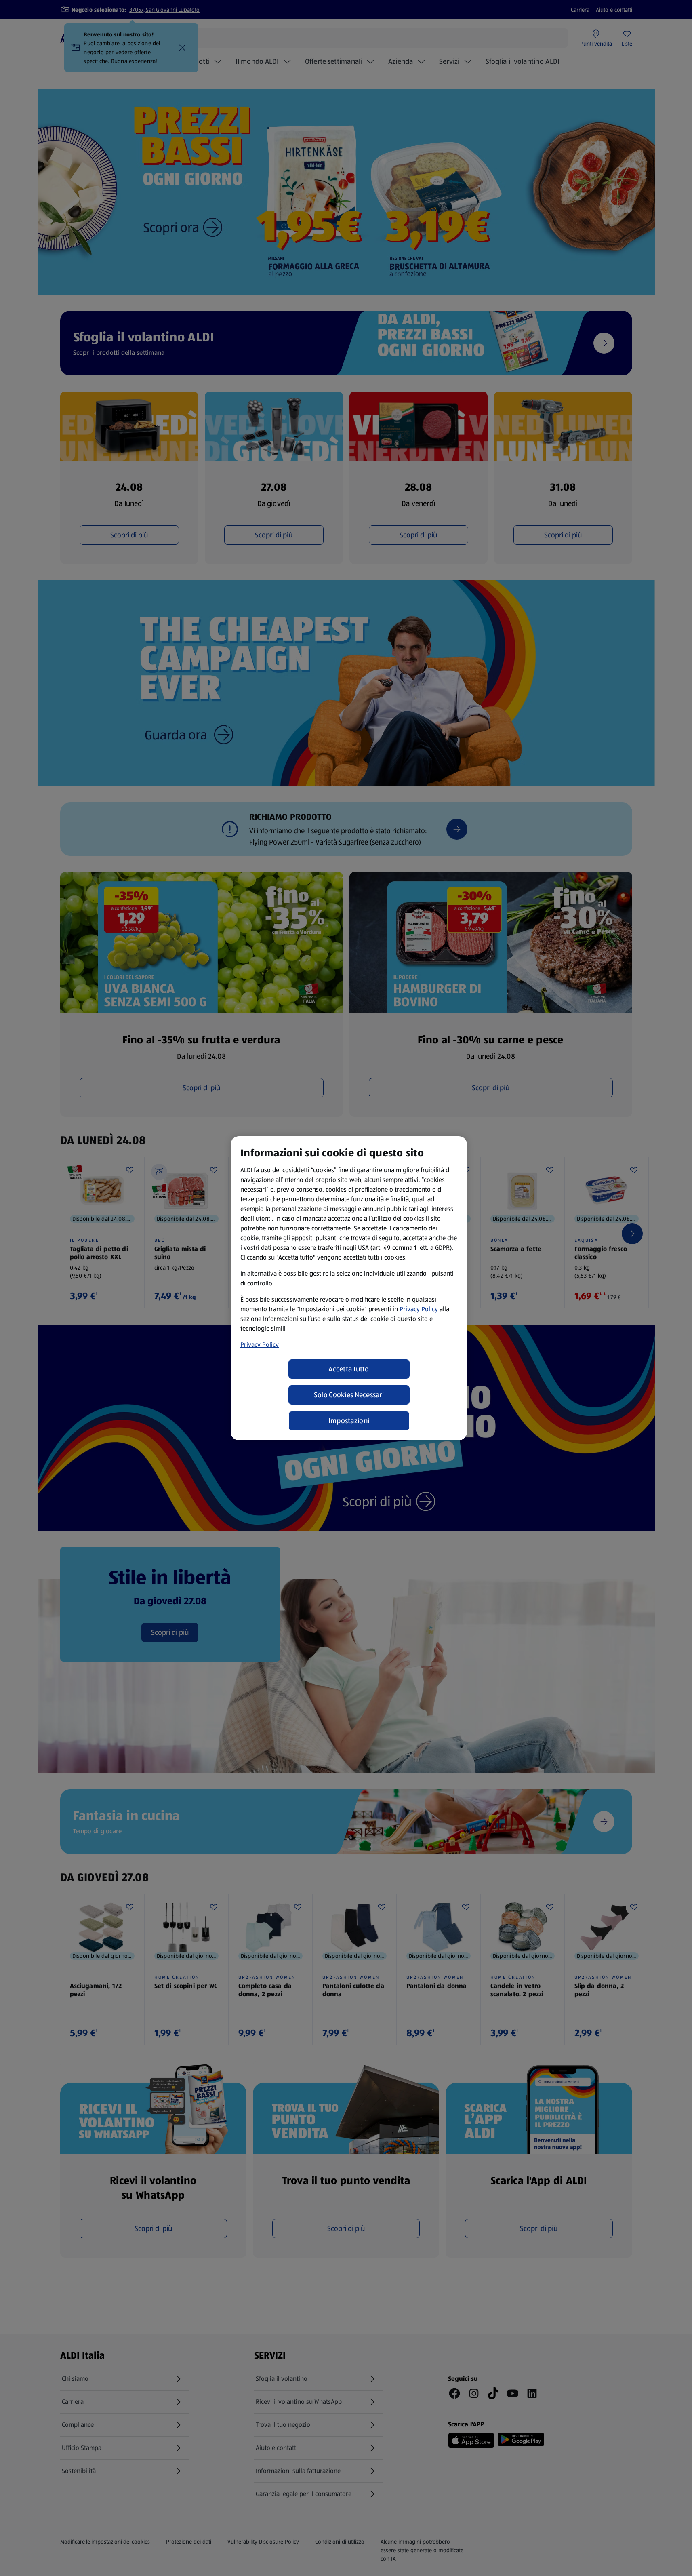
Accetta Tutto (349, 1369)
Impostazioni (349, 1421)
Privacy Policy (419, 1309)
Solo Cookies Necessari (349, 1395)
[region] (349, 1288)
